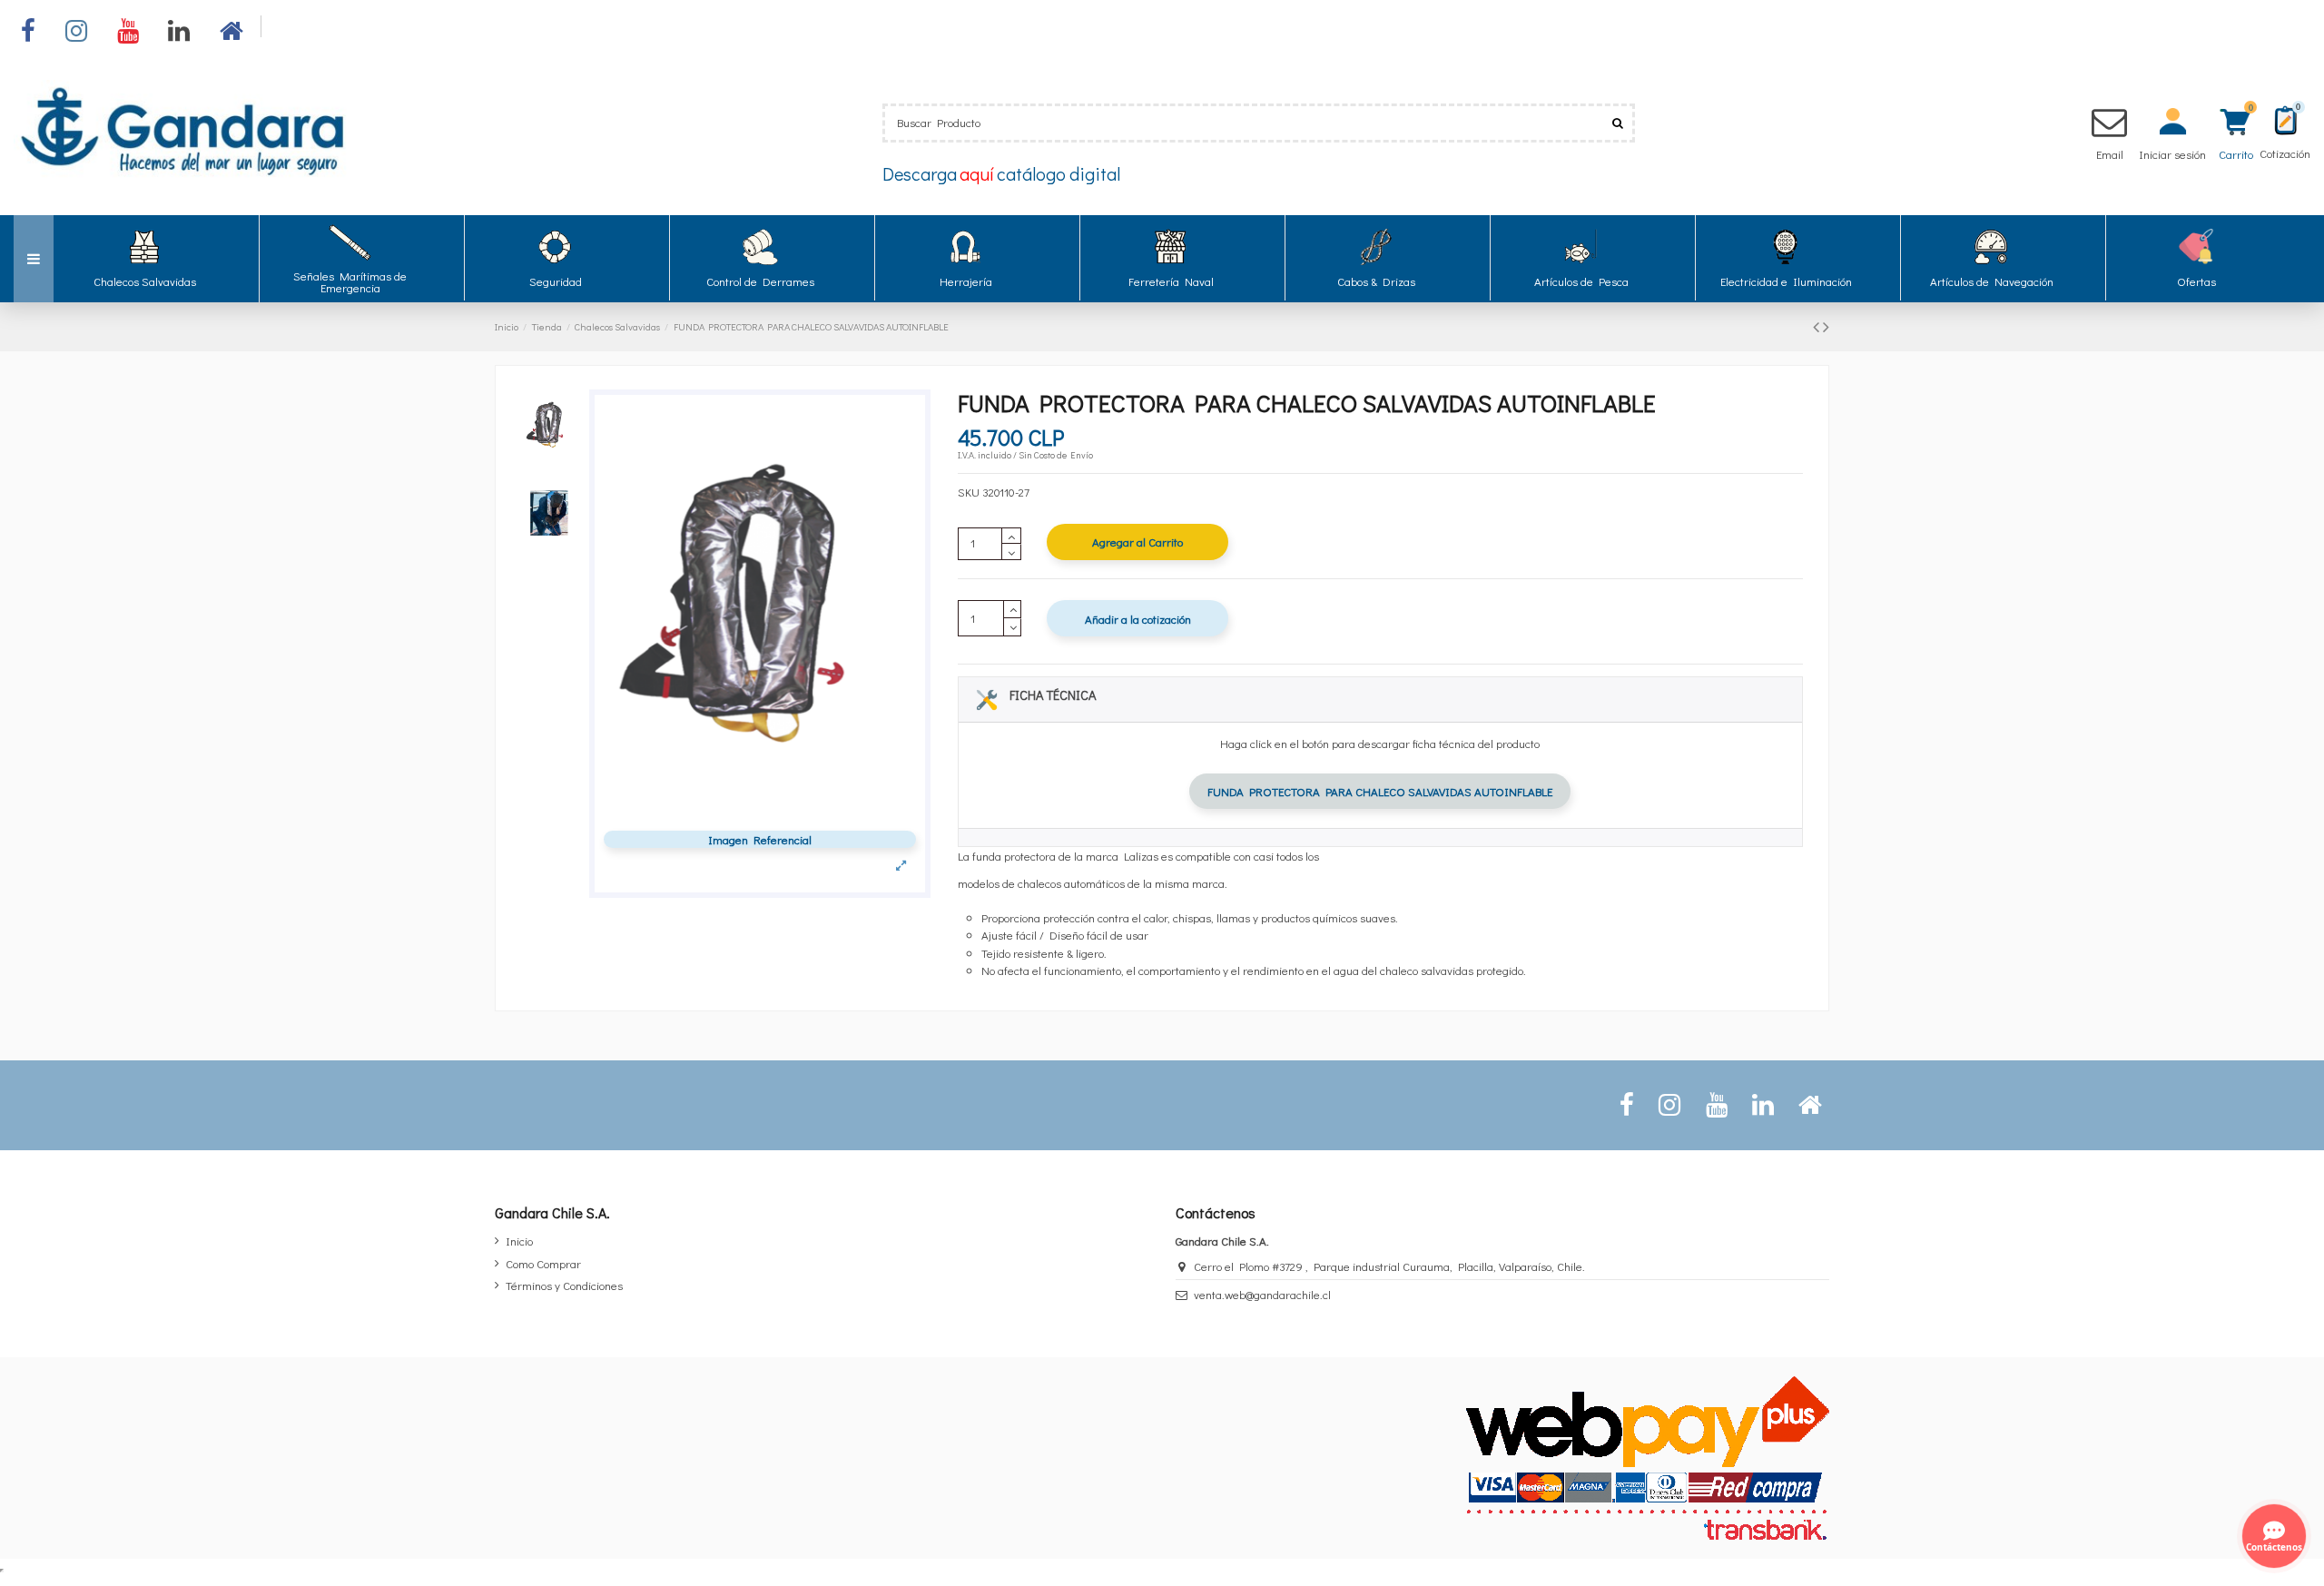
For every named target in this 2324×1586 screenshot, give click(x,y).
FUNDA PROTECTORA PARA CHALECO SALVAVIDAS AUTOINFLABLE (1380, 791)
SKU (969, 492)
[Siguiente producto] (1826, 326)
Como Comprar (543, 1263)
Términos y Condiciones (564, 1285)
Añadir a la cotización (1138, 619)
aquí (977, 173)
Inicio (519, 1241)
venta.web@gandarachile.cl (1262, 1294)
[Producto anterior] (1818, 326)
